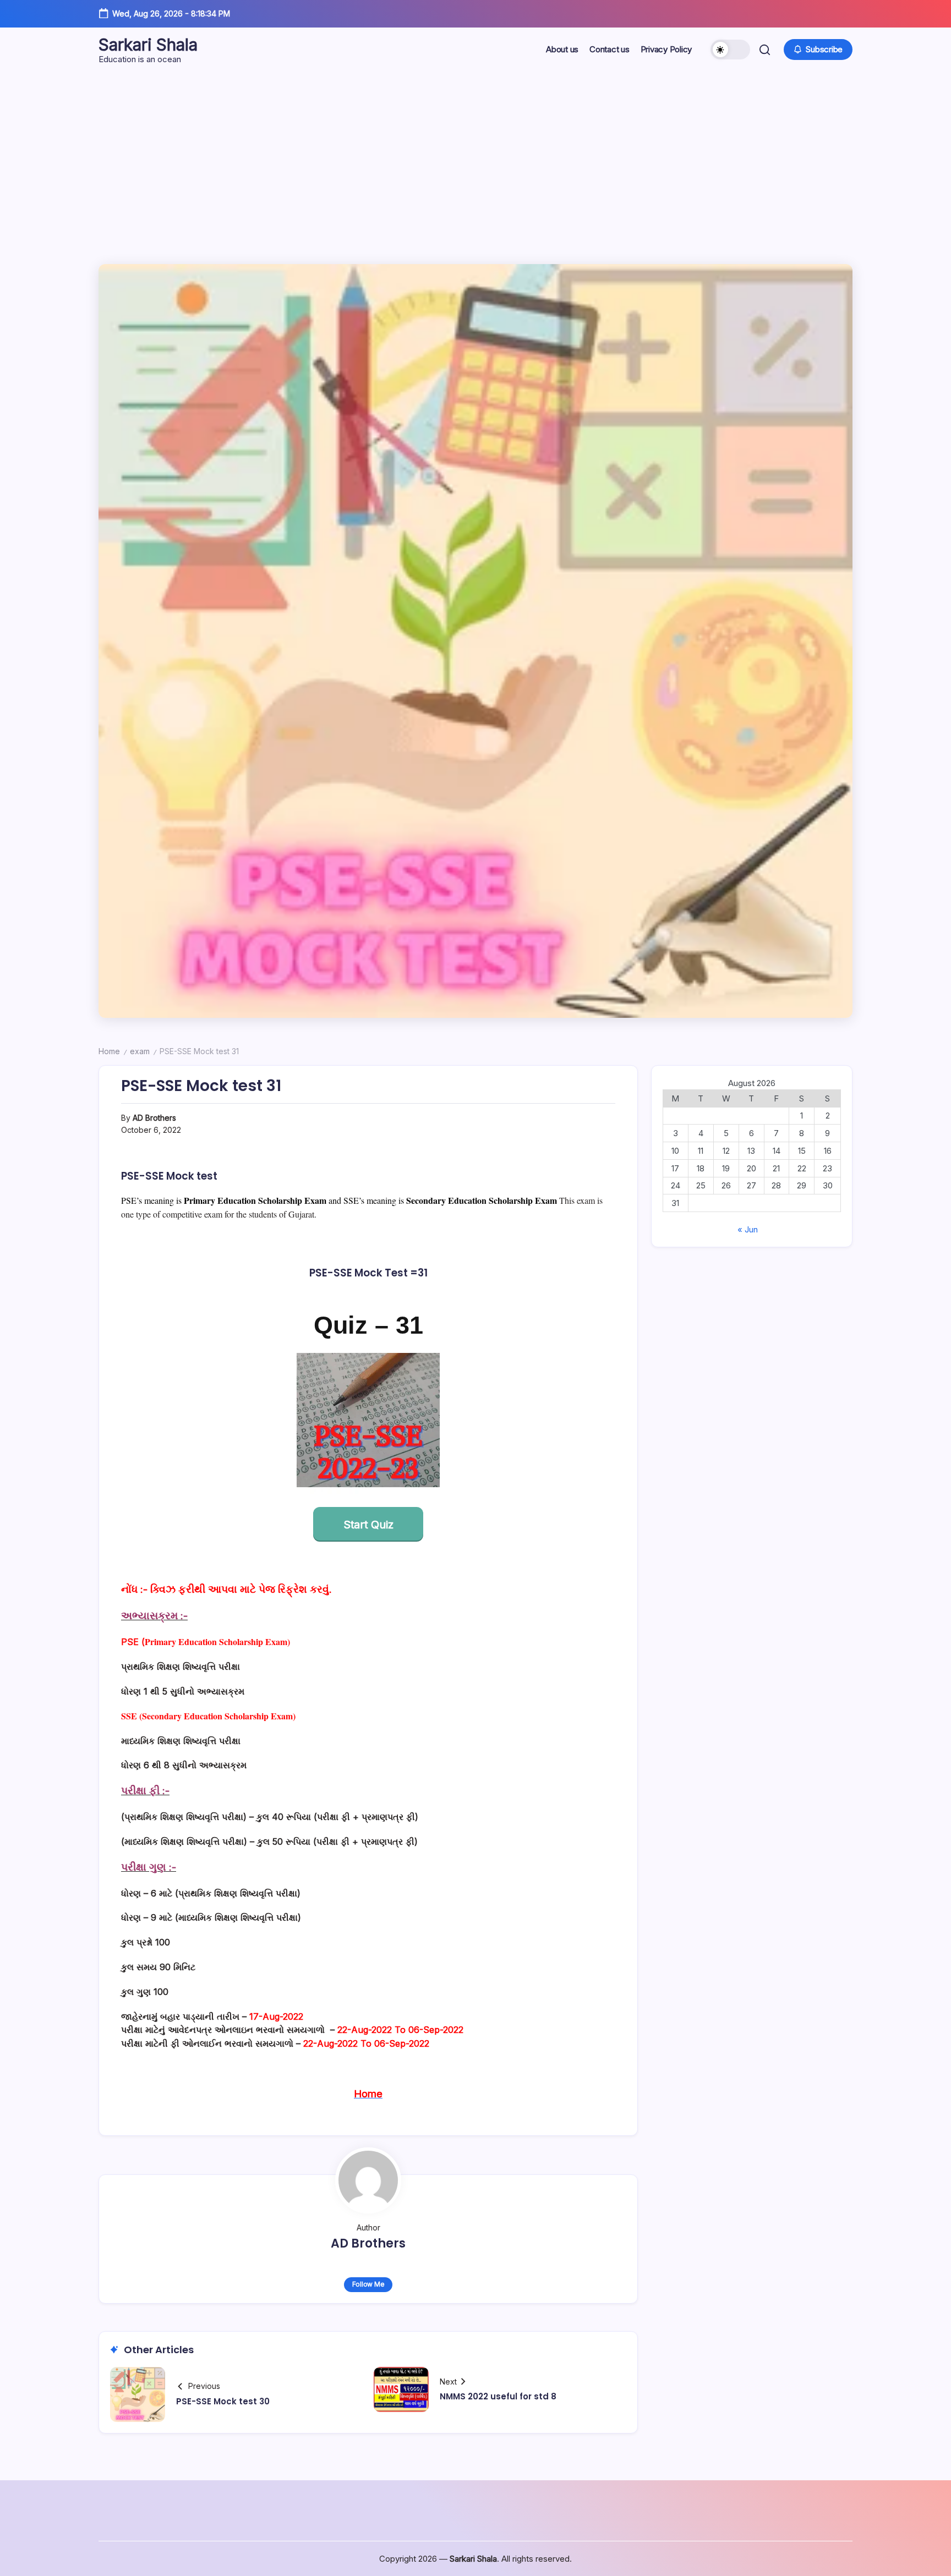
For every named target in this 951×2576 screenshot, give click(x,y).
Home (109, 1051)
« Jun (748, 1229)
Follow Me (368, 2284)
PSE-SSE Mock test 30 (223, 2401)
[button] (730, 50)
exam (140, 1051)
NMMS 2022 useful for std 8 (498, 2396)
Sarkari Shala (148, 45)
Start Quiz (368, 1525)
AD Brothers (154, 1118)
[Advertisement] (475, 154)
